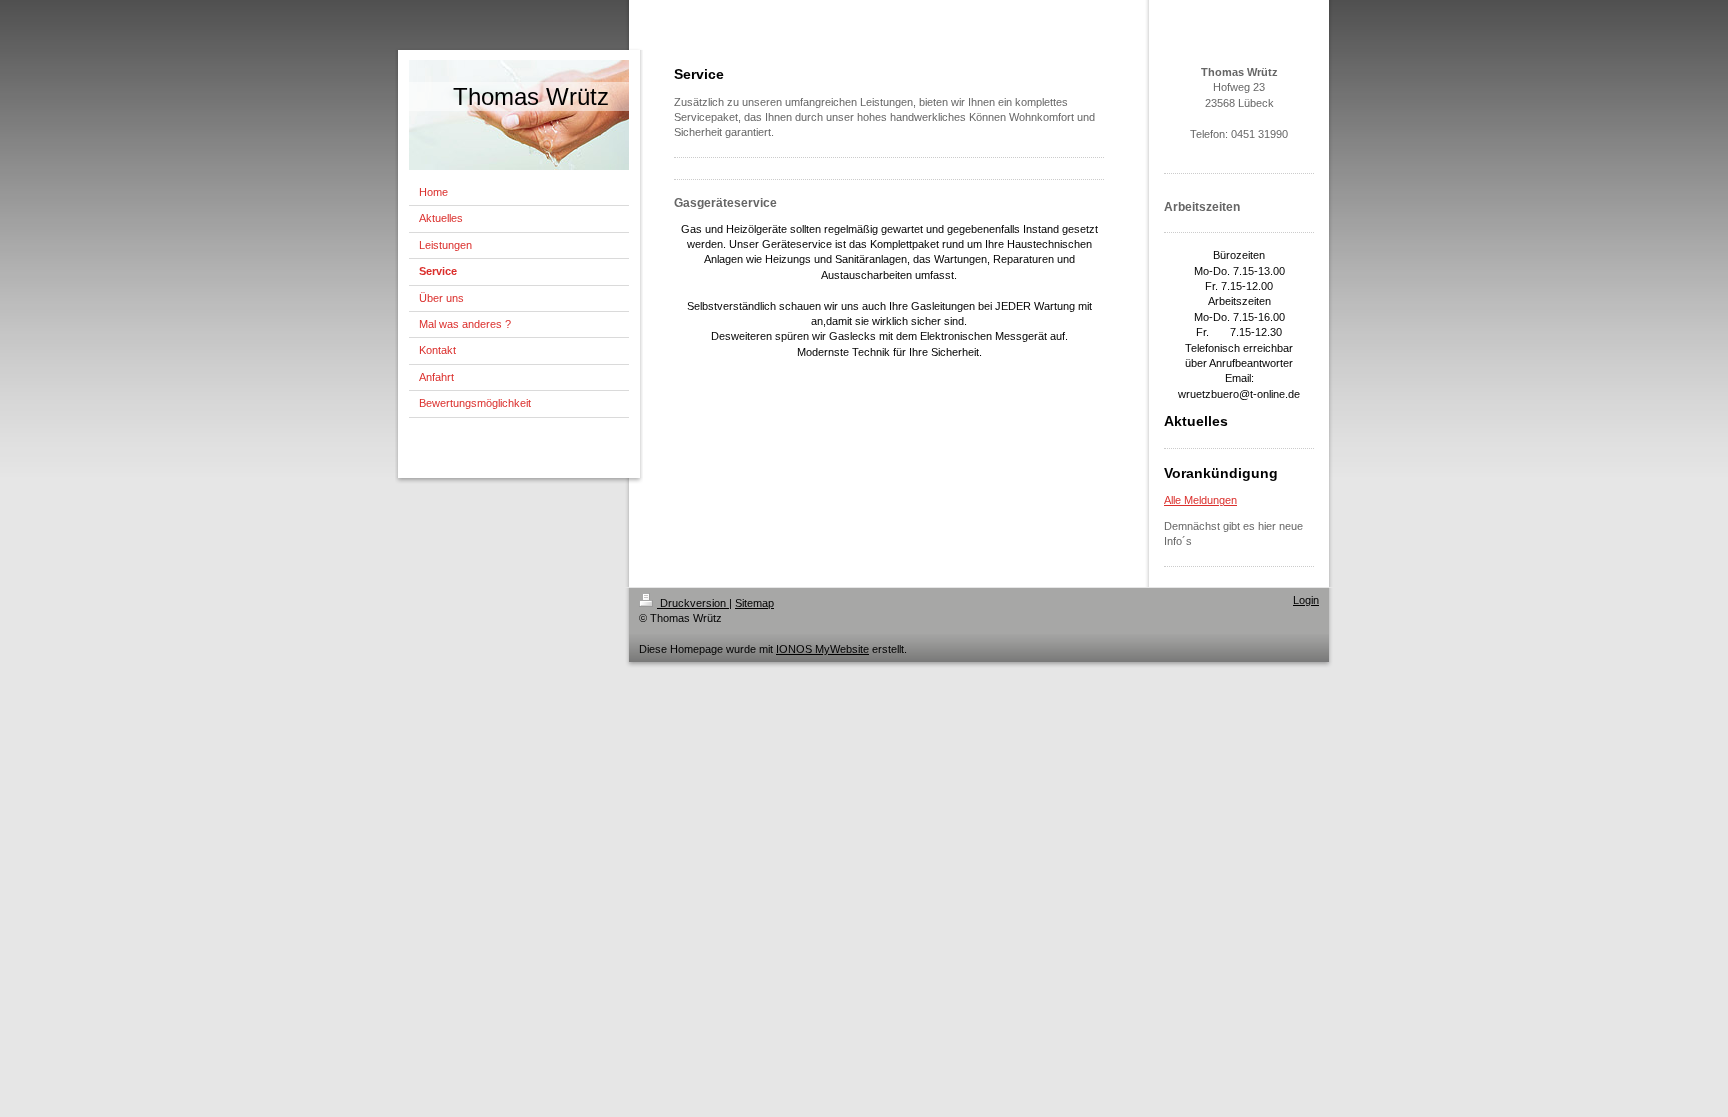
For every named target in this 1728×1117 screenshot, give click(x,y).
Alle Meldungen (1200, 500)
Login (1306, 600)
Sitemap (754, 603)
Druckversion (693, 603)
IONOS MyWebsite (822, 649)
